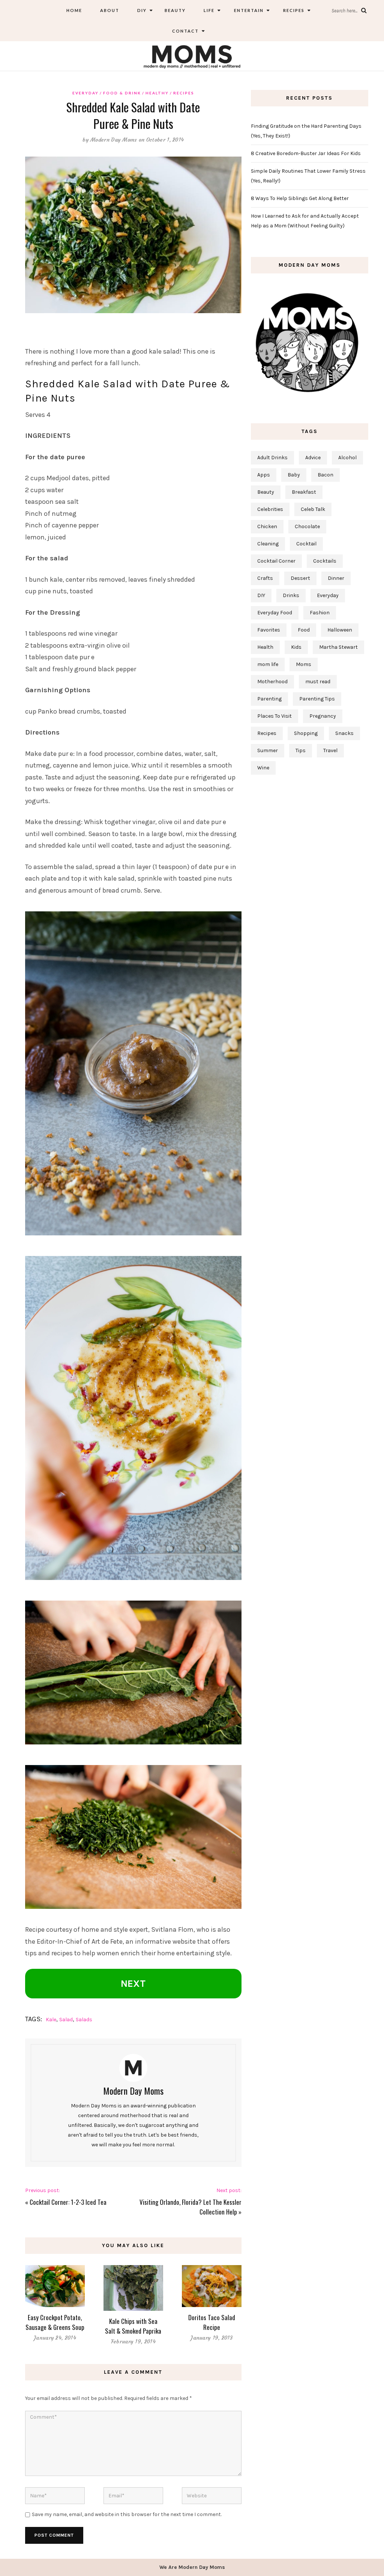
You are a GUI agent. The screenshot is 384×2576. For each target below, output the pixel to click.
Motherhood (272, 682)
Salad (66, 2020)
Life (209, 10)
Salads (84, 2020)
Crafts (265, 578)
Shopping (306, 733)
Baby (294, 475)
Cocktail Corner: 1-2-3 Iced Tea (68, 2202)
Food (304, 630)
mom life (268, 664)
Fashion (320, 613)
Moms (304, 664)
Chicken (267, 526)
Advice (313, 458)
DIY (142, 10)
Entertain (248, 10)
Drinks (291, 595)
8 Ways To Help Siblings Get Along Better (300, 198)
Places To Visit (274, 716)
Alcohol (347, 458)
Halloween (340, 630)
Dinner (336, 578)
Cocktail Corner (276, 561)
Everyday (85, 93)
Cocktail (306, 544)
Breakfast (304, 492)
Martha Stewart (338, 647)
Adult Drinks (272, 458)
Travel (330, 750)
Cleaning (268, 544)
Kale (51, 2020)
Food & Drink (122, 93)
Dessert (300, 578)
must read (318, 682)
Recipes (293, 10)
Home (74, 10)
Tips (301, 750)
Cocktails (325, 561)
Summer (268, 750)
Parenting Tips (317, 699)
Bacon (325, 475)
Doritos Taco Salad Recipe (212, 2322)
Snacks (344, 733)
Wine (263, 768)
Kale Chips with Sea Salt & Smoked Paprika (133, 2326)
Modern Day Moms (114, 140)
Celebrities (270, 509)
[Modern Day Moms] (192, 56)
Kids (296, 647)
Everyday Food (275, 613)
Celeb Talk (313, 509)
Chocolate (307, 526)
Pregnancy (323, 716)
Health (265, 647)
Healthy (157, 93)
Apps (264, 475)
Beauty (175, 10)
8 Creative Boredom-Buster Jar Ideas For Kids (306, 153)
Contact (185, 31)
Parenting (269, 699)
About (110, 10)
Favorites (269, 630)
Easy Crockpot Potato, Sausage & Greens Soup (55, 2322)
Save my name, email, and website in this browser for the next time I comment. (127, 2514)
